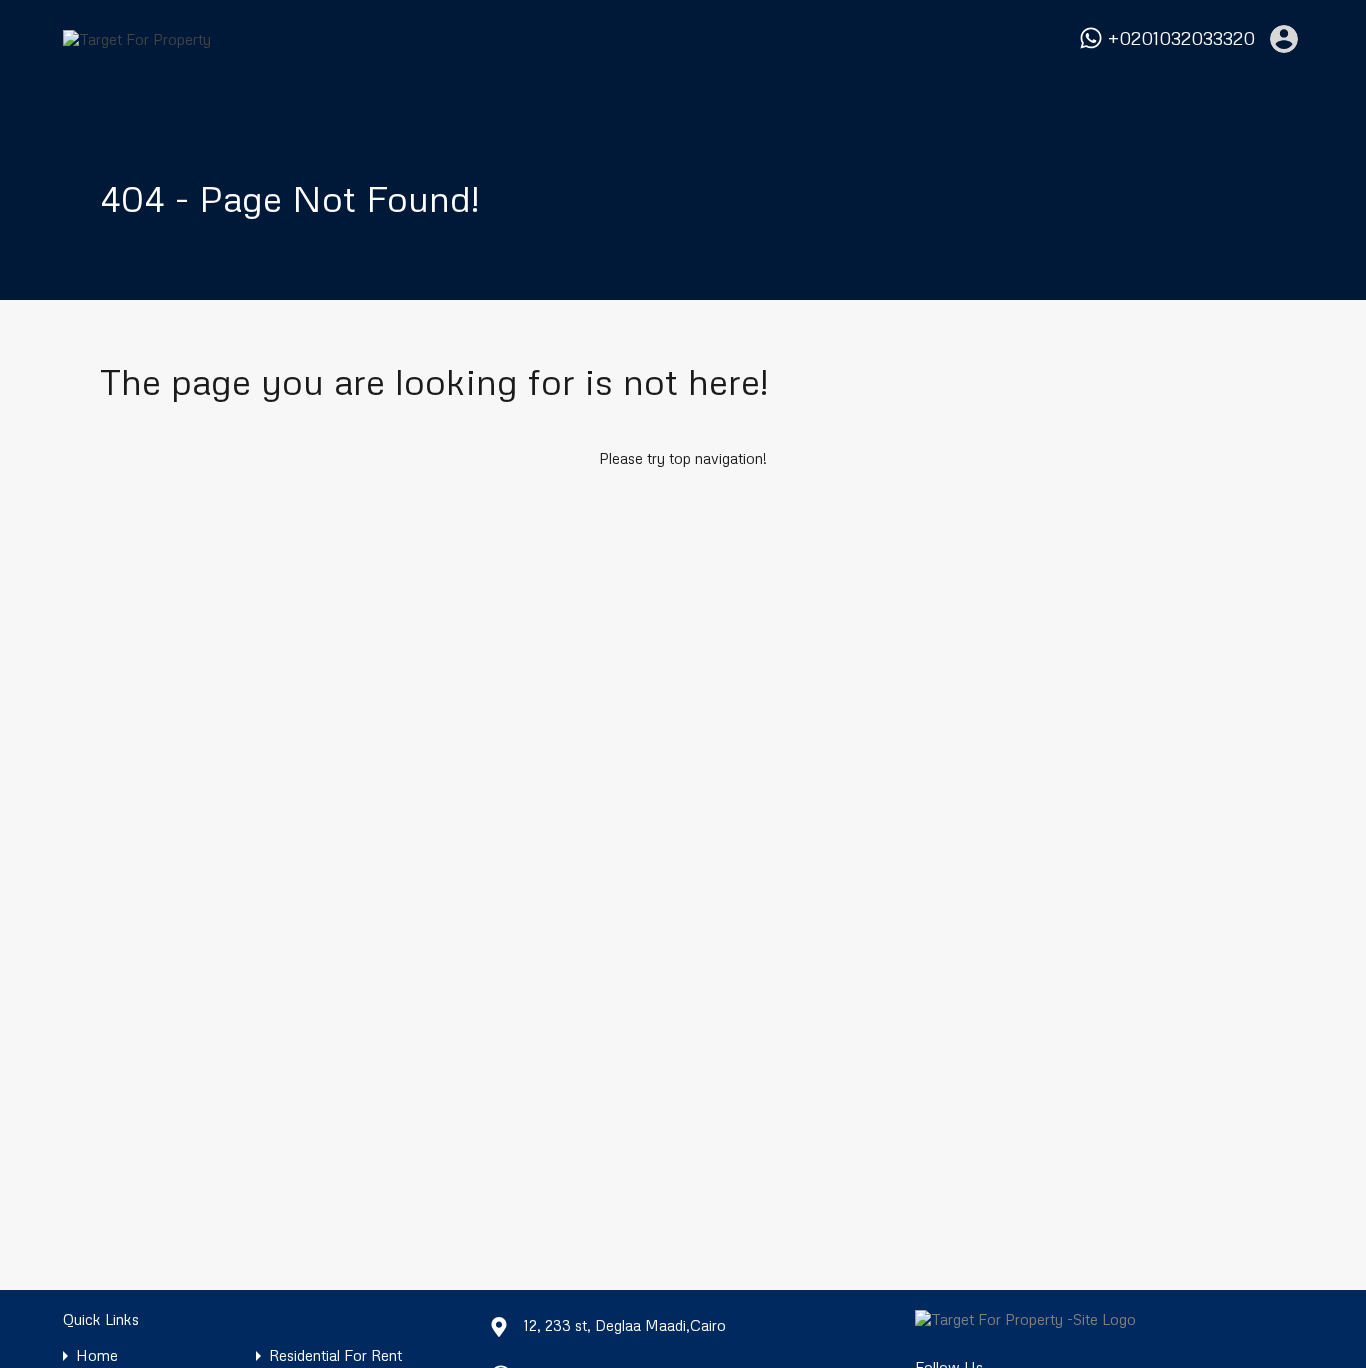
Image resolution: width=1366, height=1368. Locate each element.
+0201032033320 (1181, 38)
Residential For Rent (335, 1355)
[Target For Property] (137, 39)
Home (97, 1355)
